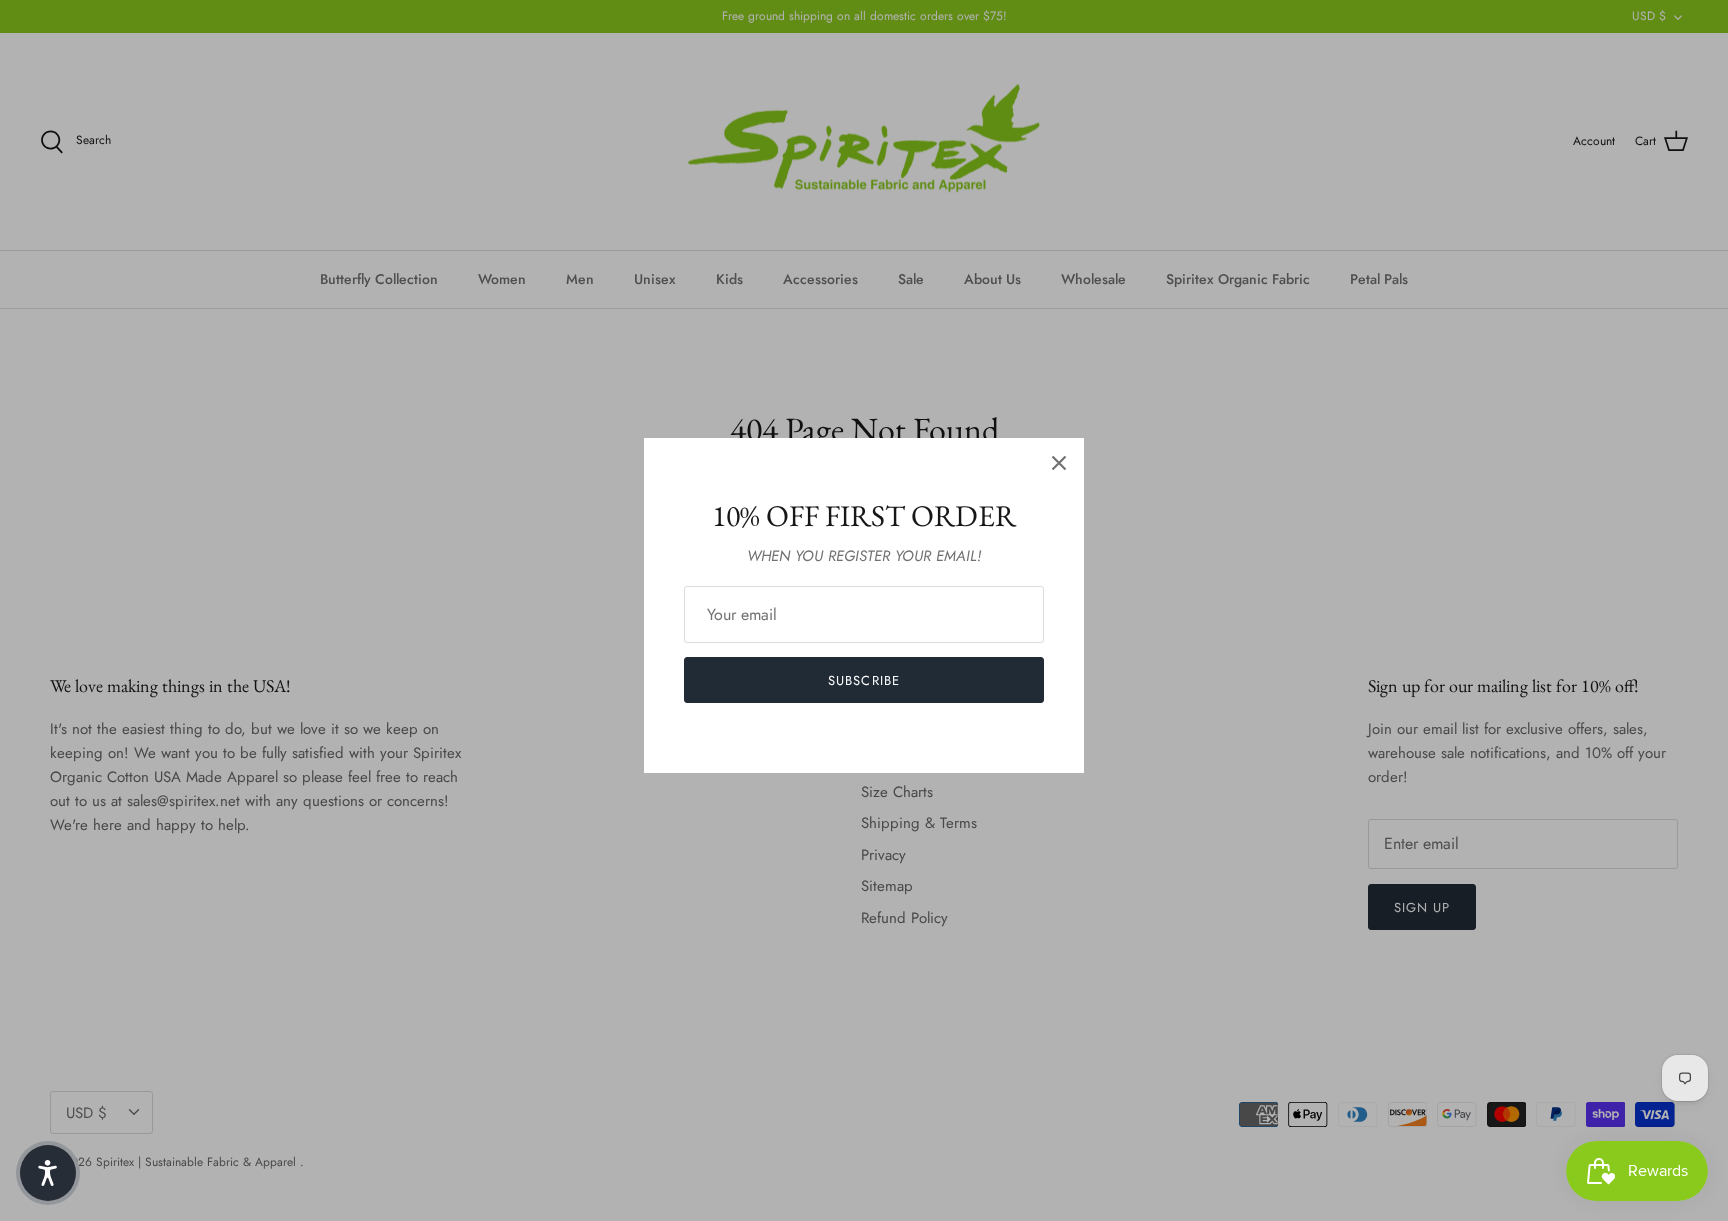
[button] (48, 1173)
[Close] (1059, 463)
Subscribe (863, 680)
